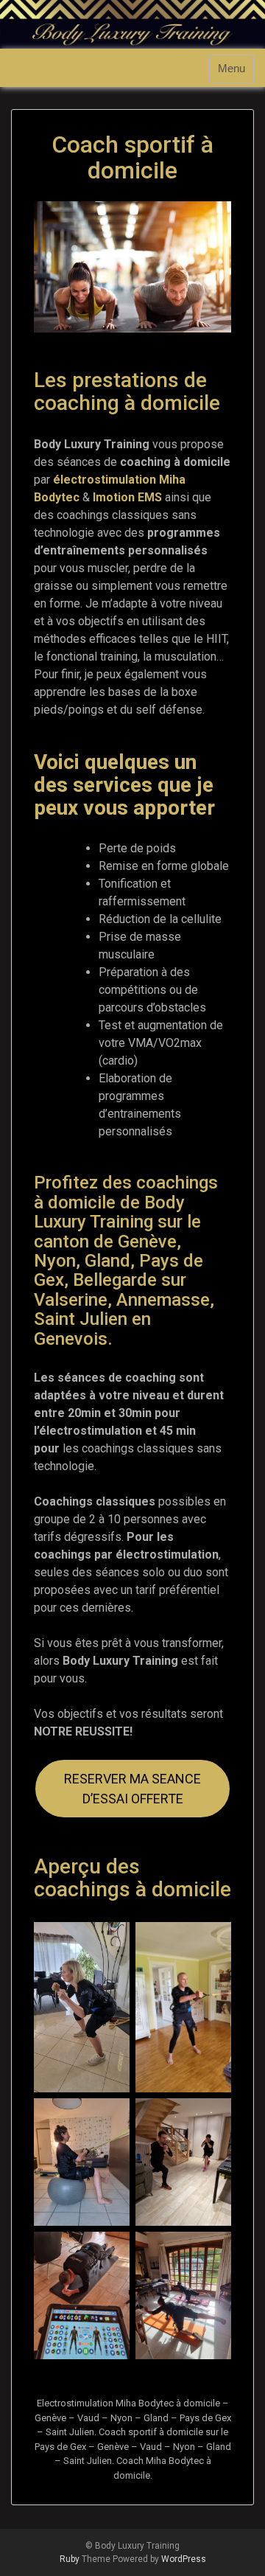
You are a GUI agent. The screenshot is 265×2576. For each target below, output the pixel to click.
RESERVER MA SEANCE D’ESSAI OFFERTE (132, 1789)
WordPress (184, 2559)
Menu (232, 69)
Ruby (70, 2559)
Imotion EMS (127, 497)
